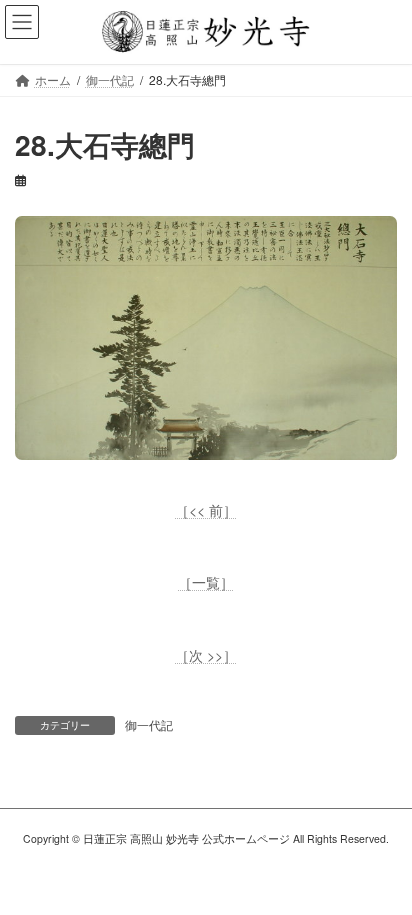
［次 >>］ (206, 655)
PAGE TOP (382, 869)
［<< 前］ (206, 510)
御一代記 (149, 724)
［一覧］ (206, 582)
